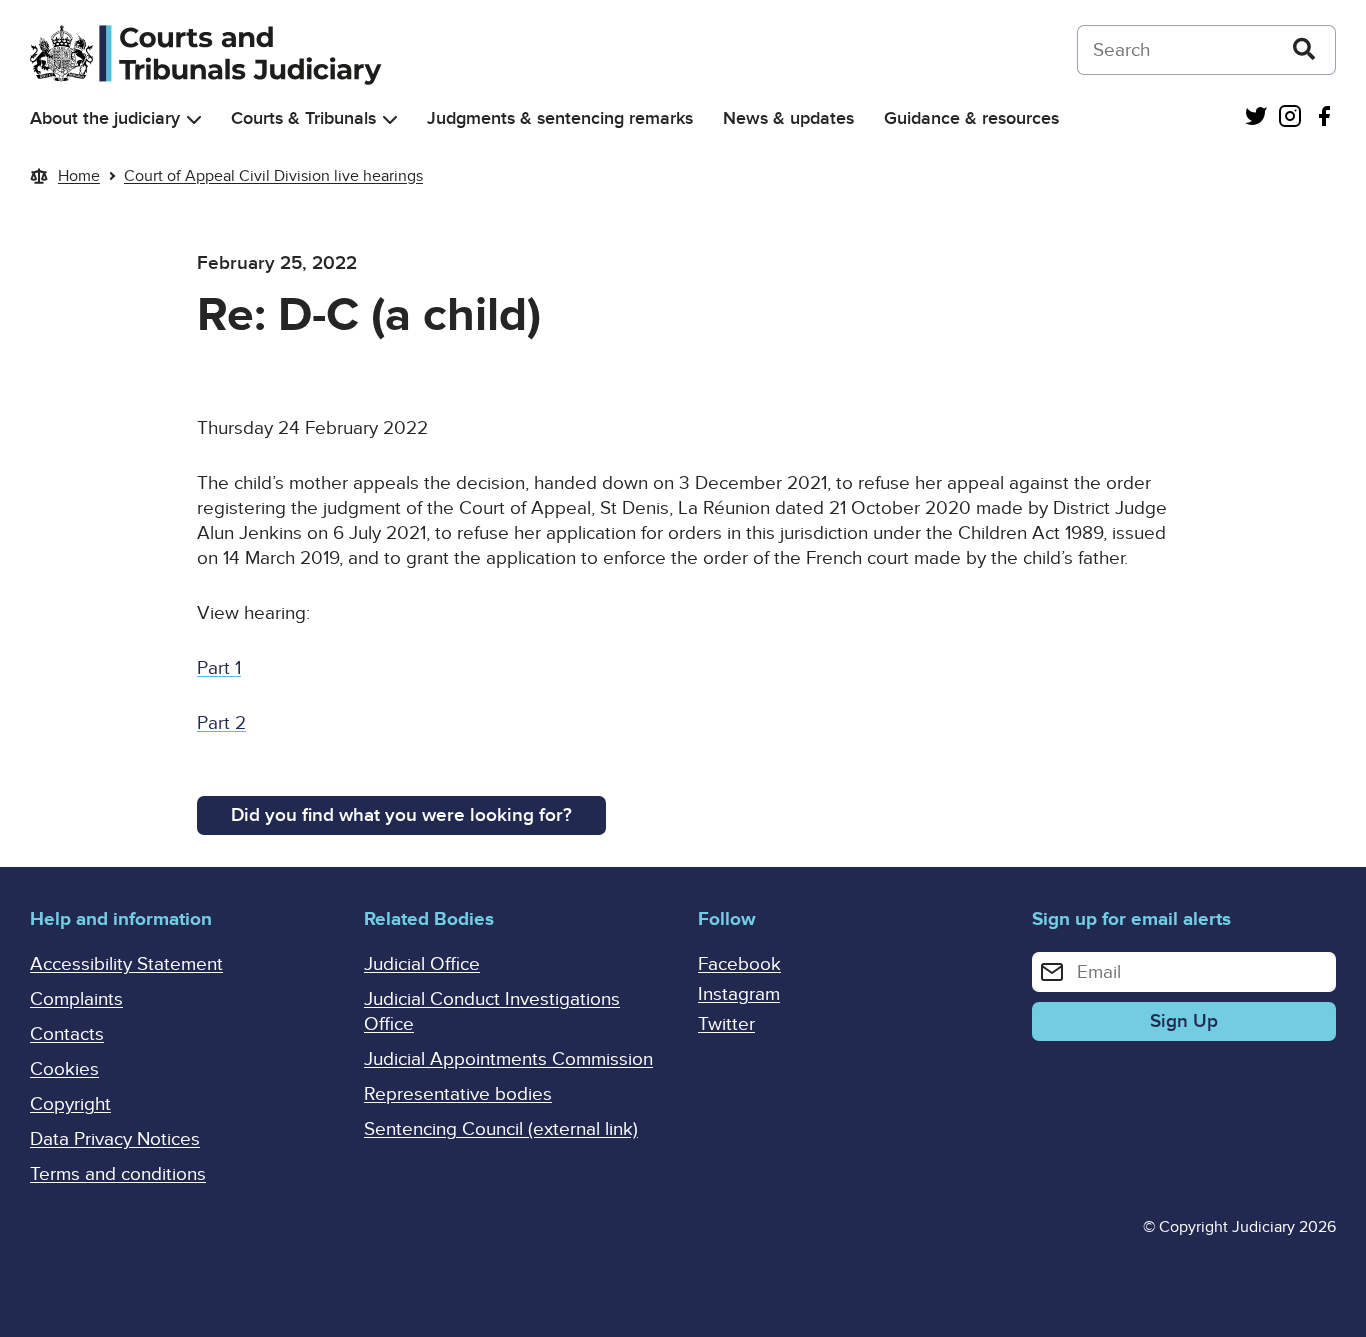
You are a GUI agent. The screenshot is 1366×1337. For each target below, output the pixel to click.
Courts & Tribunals (303, 118)
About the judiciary (105, 118)
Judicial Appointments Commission (508, 1059)
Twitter (726, 1024)
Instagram (739, 994)
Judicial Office (422, 964)
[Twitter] (1256, 118)
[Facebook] (1324, 118)
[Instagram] (1290, 118)
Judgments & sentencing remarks (560, 118)
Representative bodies (458, 1094)
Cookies (64, 1069)
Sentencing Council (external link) (501, 1129)
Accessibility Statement (126, 964)
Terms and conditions (118, 1174)
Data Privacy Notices (115, 1139)
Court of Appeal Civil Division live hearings (273, 176)
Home (79, 176)
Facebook (739, 964)
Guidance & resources (971, 118)
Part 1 (219, 668)
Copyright (70, 1104)
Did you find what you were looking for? (401, 815)
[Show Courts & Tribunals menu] (390, 119)
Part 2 (221, 723)
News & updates (788, 118)
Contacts (67, 1034)
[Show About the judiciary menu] (194, 119)
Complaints (76, 999)
